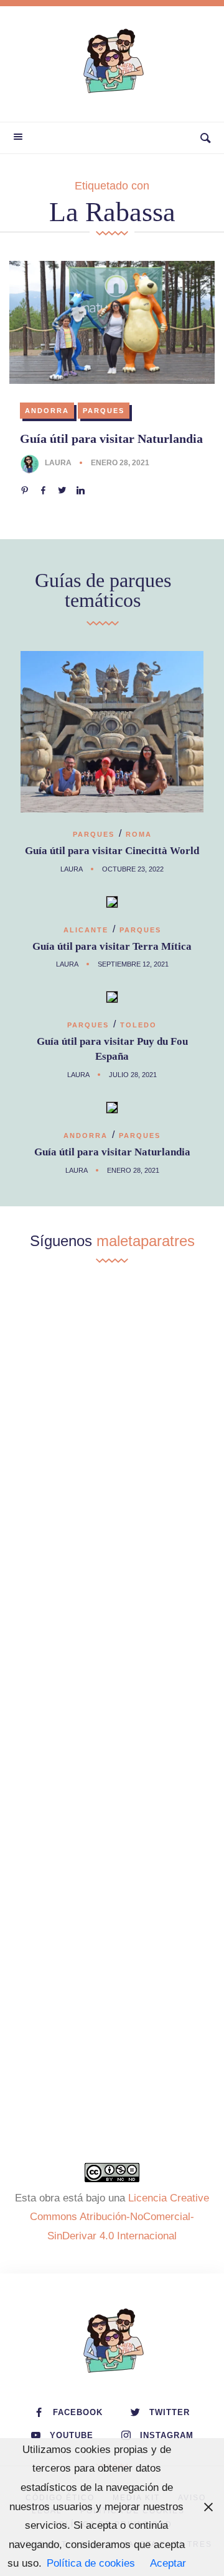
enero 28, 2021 (120, 463)
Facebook (78, 2412)
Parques (104, 411)
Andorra (47, 411)
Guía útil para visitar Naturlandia (111, 439)
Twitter (170, 2412)
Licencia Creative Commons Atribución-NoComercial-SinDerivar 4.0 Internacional (119, 2217)
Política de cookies (91, 2563)
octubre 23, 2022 (133, 869)
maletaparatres (146, 1241)
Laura (58, 463)
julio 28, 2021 (133, 1075)
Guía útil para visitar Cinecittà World (112, 851)
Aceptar (168, 2563)
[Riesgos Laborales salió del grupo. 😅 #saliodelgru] (112, 1984)
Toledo (138, 1025)
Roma (139, 834)
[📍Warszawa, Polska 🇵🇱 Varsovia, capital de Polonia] (112, 1359)
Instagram (167, 2435)
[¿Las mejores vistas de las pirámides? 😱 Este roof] (112, 1734)
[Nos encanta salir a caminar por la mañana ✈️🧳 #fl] (112, 1609)
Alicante (86, 930)
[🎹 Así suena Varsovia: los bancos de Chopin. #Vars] (112, 1483)
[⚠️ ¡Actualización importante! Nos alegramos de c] (112, 1859)
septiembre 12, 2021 (133, 964)
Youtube (72, 2435)
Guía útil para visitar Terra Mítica (112, 946)
